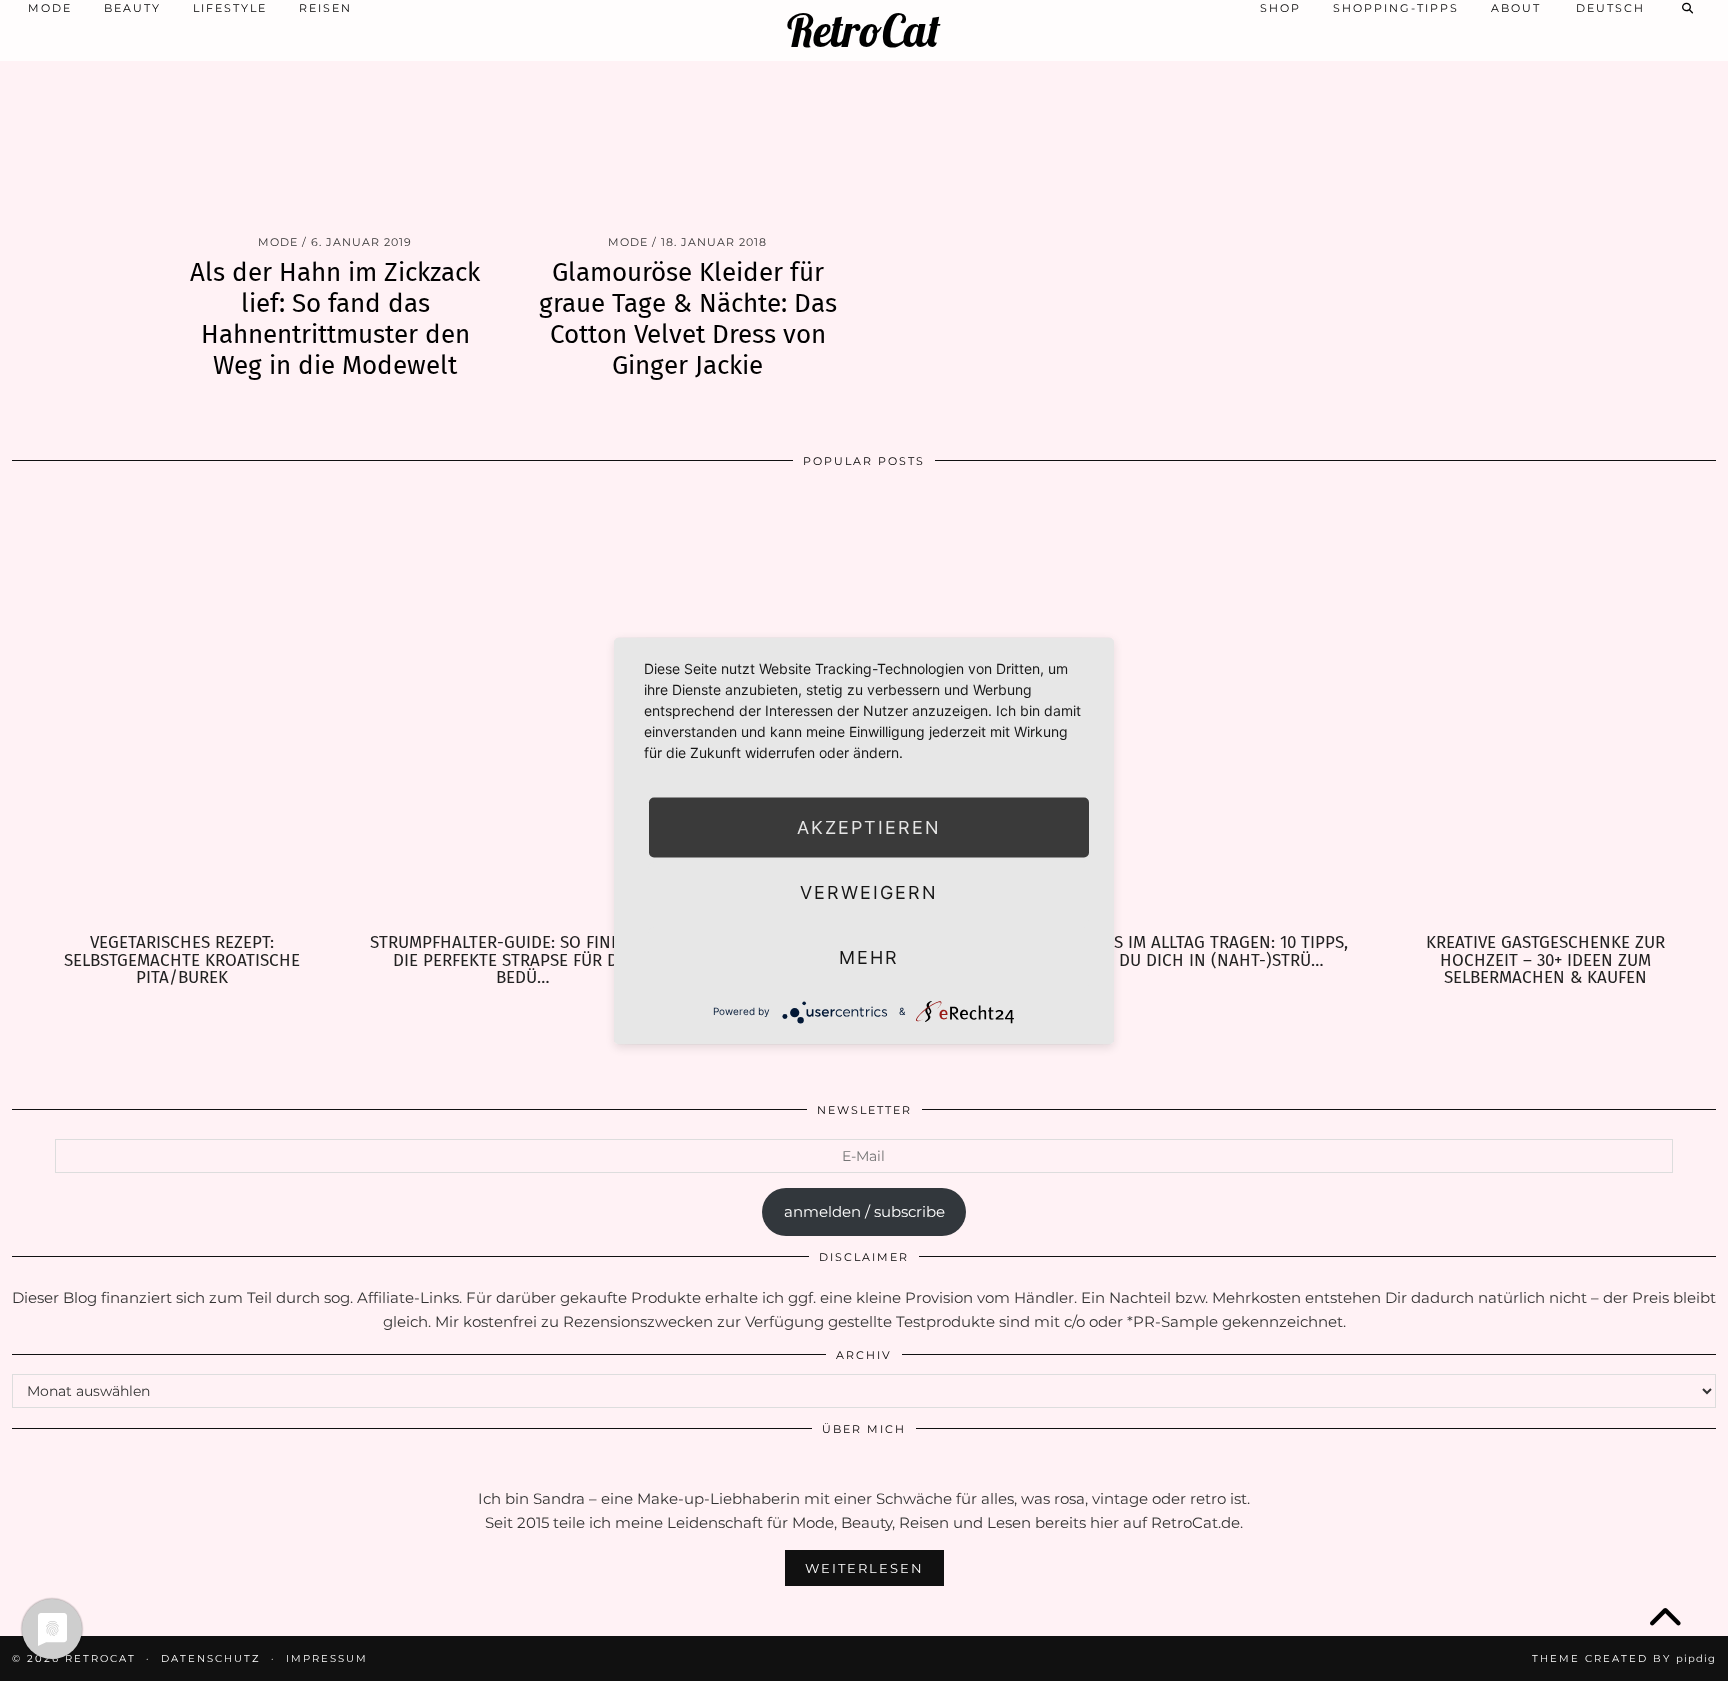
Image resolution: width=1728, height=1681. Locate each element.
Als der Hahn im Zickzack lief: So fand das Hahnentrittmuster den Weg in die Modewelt (335, 319)
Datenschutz (211, 1658)
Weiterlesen (864, 1568)
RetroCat (863, 30)
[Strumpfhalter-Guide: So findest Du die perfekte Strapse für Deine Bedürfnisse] (523, 708)
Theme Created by (1624, 1658)
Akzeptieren (869, 826)
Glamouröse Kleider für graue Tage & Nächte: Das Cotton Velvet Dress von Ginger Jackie (688, 319)
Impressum (327, 1658)
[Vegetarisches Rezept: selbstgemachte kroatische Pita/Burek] (182, 708)
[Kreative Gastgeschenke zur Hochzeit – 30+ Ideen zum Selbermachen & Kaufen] (1545, 708)
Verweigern (869, 891)
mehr (869, 956)
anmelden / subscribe (864, 1211)
